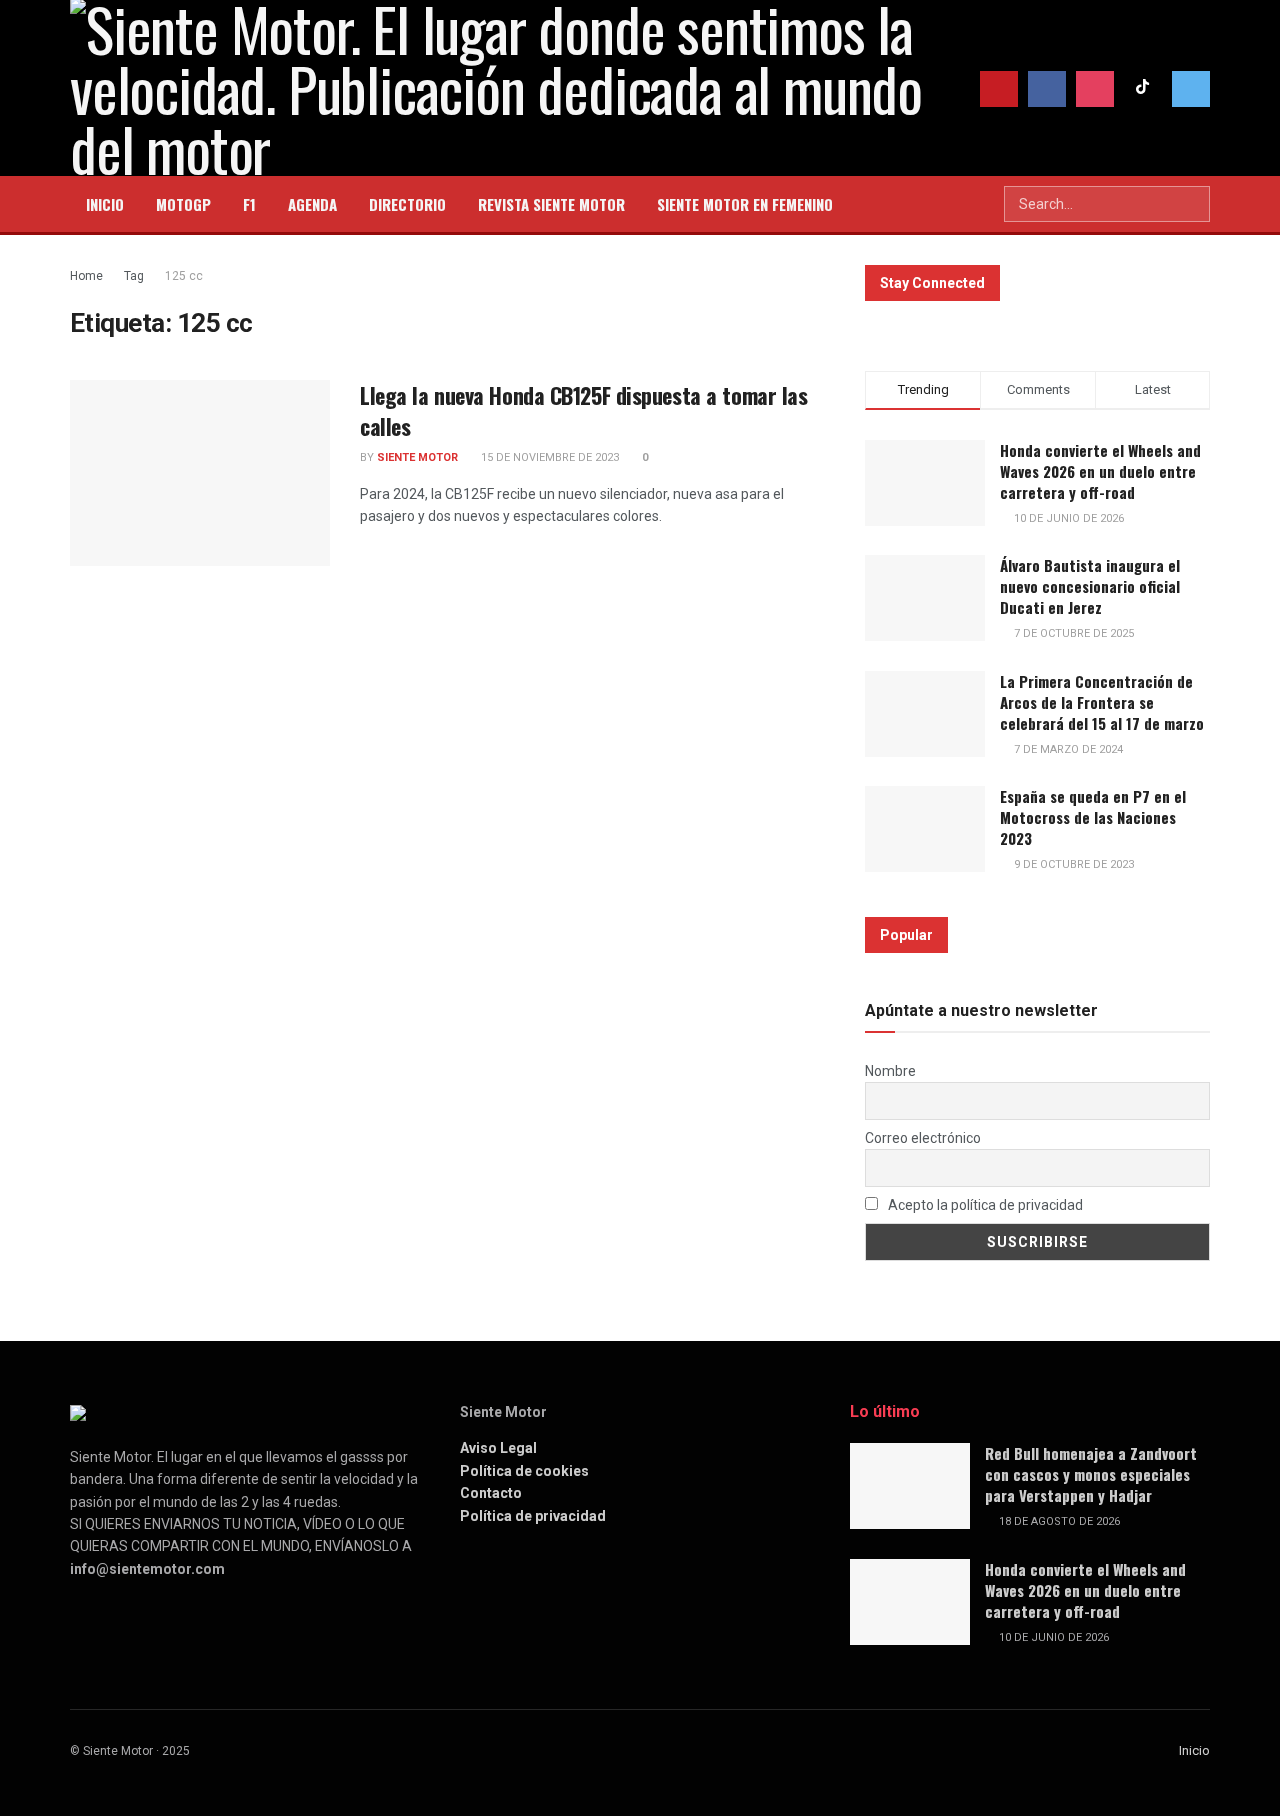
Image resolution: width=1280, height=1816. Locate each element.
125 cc (184, 276)
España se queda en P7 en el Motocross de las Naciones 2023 (1093, 817)
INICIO (105, 204)
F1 (249, 204)
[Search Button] (1193, 204)
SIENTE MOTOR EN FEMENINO (745, 204)
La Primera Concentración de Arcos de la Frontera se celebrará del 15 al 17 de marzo (1102, 702)
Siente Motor (417, 457)
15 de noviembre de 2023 (548, 457)
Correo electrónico (923, 1138)
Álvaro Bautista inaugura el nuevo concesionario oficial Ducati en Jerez (1090, 586)
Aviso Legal (498, 1448)
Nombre (890, 1071)
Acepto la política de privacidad (984, 1205)
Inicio (1194, 1750)
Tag (134, 276)
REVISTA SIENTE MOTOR (551, 204)
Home (86, 276)
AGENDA (312, 204)
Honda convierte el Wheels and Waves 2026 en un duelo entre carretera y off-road (1100, 471)
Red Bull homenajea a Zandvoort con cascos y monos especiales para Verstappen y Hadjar (1091, 1474)
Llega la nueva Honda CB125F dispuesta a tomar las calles (583, 410)
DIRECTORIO (407, 204)
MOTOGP (183, 204)
